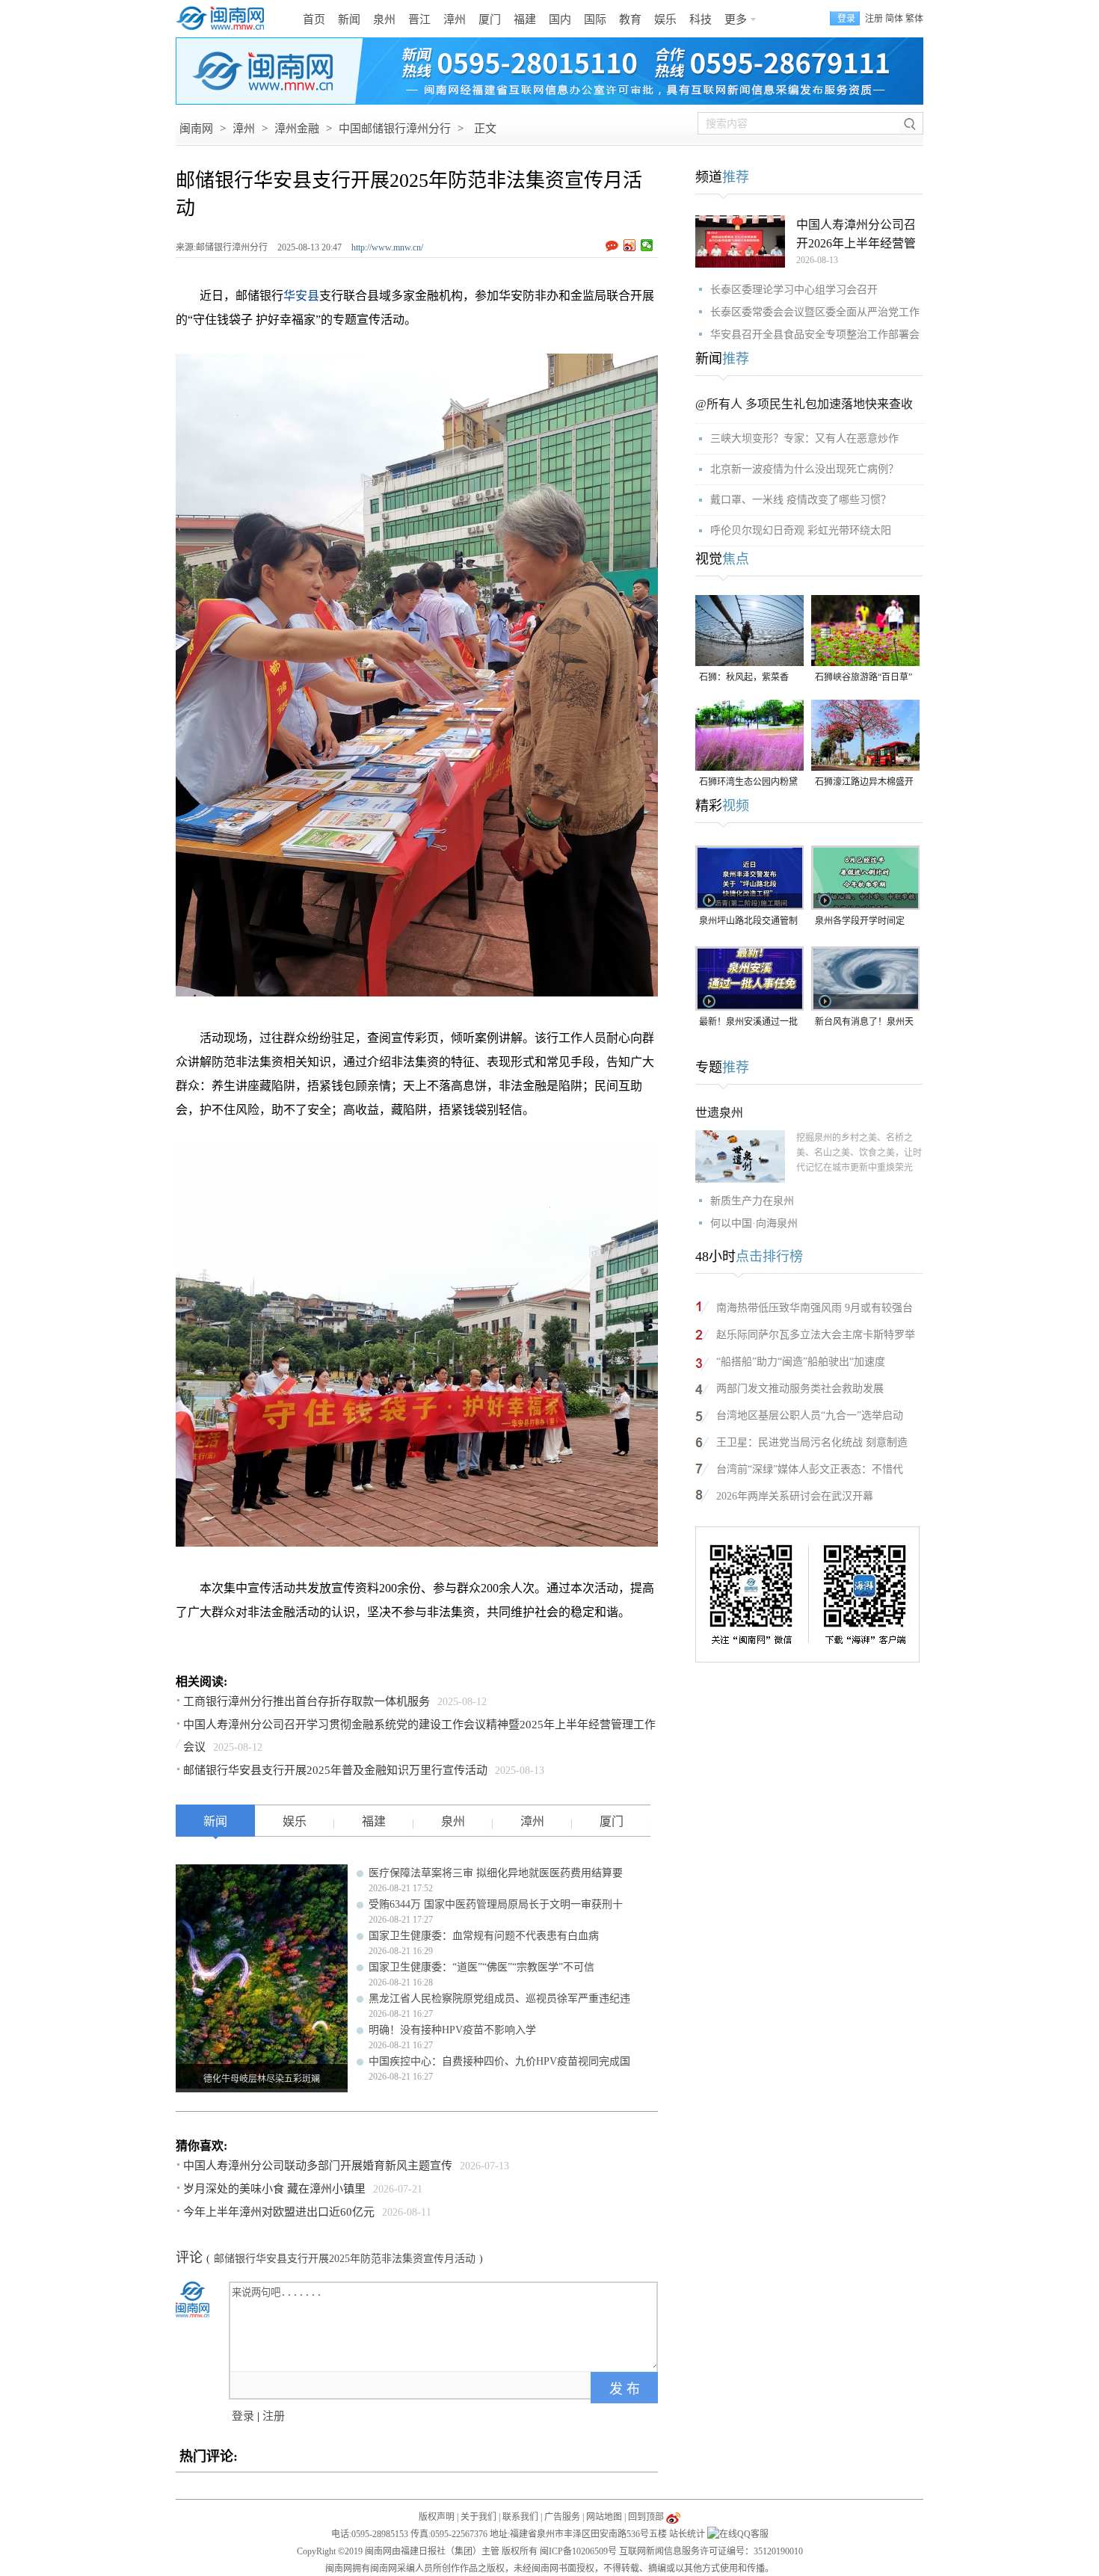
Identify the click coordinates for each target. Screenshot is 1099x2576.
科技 (701, 19)
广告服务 (562, 2517)
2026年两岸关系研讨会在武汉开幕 (795, 1496)
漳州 (455, 19)
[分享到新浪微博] (630, 245)
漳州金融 (297, 129)
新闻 (349, 19)
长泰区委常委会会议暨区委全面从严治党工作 (815, 312)
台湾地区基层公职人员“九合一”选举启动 (810, 1415)
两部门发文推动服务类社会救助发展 (800, 1389)
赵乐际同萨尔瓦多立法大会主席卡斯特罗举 (816, 1335)
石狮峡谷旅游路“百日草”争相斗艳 (863, 678)
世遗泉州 (719, 1113)
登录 (243, 2416)
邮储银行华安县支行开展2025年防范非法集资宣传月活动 (345, 2259)
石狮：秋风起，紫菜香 (744, 677)
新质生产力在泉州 (752, 1201)
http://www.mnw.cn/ (387, 247)
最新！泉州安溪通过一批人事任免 (748, 1023)
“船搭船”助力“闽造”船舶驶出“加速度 (801, 1362)
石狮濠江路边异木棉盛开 (864, 782)
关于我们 (478, 2517)
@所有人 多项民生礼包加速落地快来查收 (804, 404)
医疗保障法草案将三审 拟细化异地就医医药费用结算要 (496, 1873)
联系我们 (520, 2517)
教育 (630, 19)
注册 (874, 19)
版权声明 (437, 2517)
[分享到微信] (647, 245)
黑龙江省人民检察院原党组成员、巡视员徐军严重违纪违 (499, 1999)
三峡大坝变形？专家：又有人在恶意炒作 (804, 438)
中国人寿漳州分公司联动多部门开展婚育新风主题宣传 (318, 2166)
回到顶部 (646, 2517)
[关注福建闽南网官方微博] (673, 2517)
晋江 (419, 19)
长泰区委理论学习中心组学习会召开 (794, 290)
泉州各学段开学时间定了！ (860, 922)
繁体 (914, 19)
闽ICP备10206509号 (578, 2551)
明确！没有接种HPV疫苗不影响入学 (452, 2030)
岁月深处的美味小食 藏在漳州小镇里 (274, 2189)
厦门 (490, 19)
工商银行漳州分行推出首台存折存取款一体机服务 (307, 1701)
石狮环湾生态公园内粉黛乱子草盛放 (748, 783)
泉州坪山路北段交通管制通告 (748, 922)
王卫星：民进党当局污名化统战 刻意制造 (812, 1442)
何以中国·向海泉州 (754, 1223)
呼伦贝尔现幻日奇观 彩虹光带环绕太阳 (801, 530)
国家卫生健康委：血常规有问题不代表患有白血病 (484, 1936)
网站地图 (604, 2517)
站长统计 (687, 2534)
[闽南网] (224, 19)
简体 (894, 19)
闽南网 (196, 129)
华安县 (301, 296)
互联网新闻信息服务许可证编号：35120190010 (711, 2551)
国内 (560, 19)
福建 (525, 19)
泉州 (384, 19)
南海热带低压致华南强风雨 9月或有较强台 (815, 1308)
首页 (314, 19)
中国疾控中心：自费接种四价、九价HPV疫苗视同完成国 (499, 2061)
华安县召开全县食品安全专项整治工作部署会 (815, 335)
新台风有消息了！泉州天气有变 (864, 1023)
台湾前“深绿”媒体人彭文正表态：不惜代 (810, 1469)
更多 (736, 19)
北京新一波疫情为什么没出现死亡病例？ (804, 469)
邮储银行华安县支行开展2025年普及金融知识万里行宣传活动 (335, 1770)
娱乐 (665, 19)
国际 (595, 19)
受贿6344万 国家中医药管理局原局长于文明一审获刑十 (496, 1904)
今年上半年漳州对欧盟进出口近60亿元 (279, 2212)
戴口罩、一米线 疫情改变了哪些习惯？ (801, 500)
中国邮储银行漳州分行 (395, 129)
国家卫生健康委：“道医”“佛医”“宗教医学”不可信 (481, 1967)
